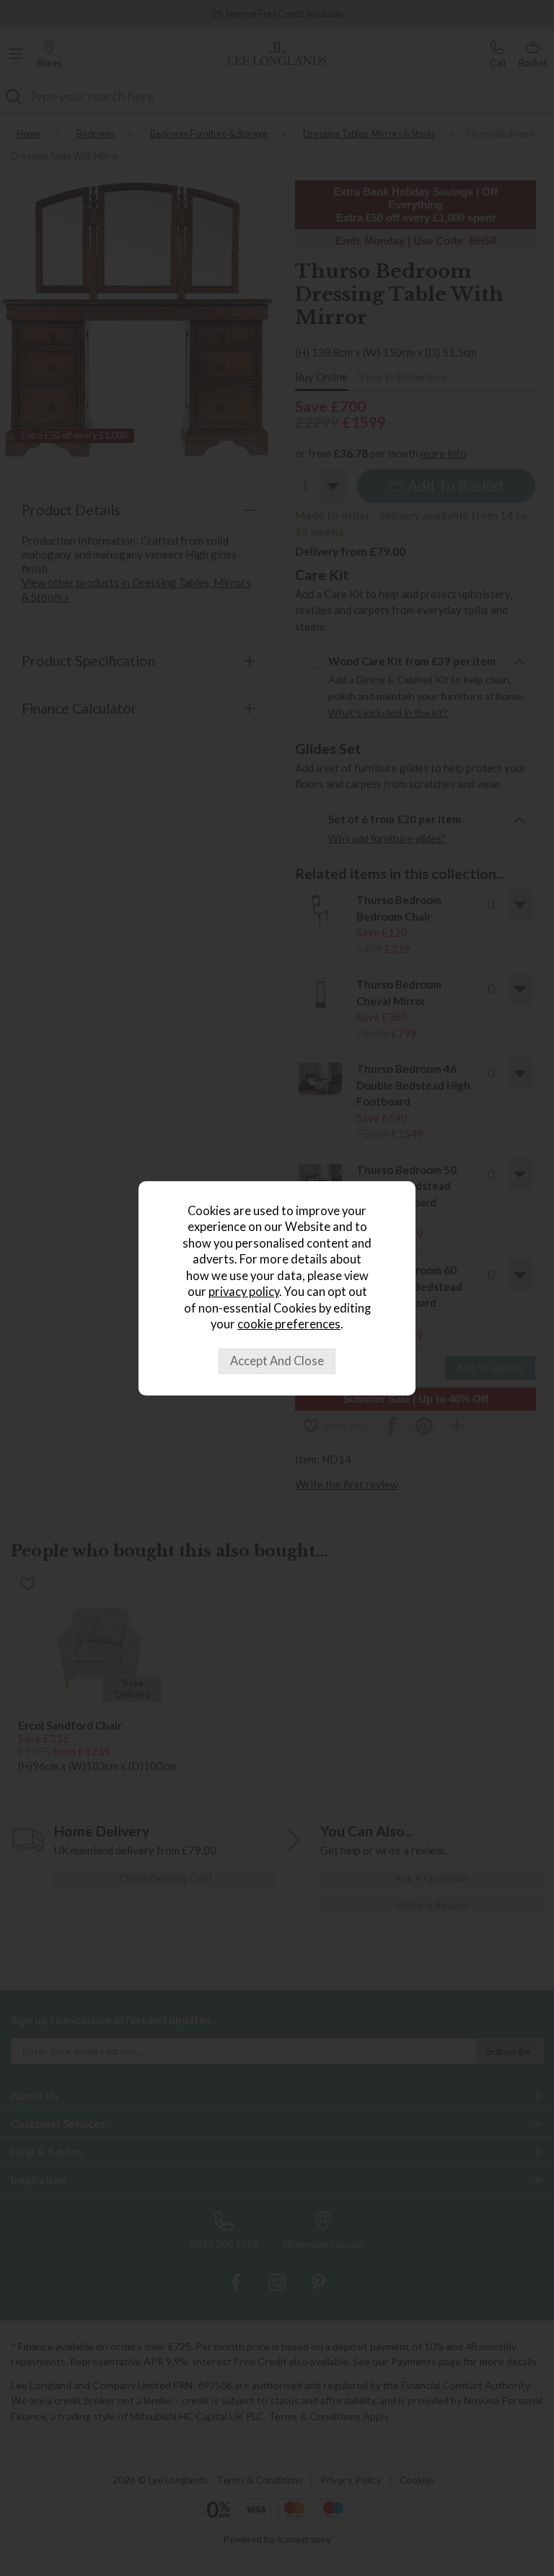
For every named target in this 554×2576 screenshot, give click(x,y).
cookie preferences (289, 1324)
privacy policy (244, 1292)
